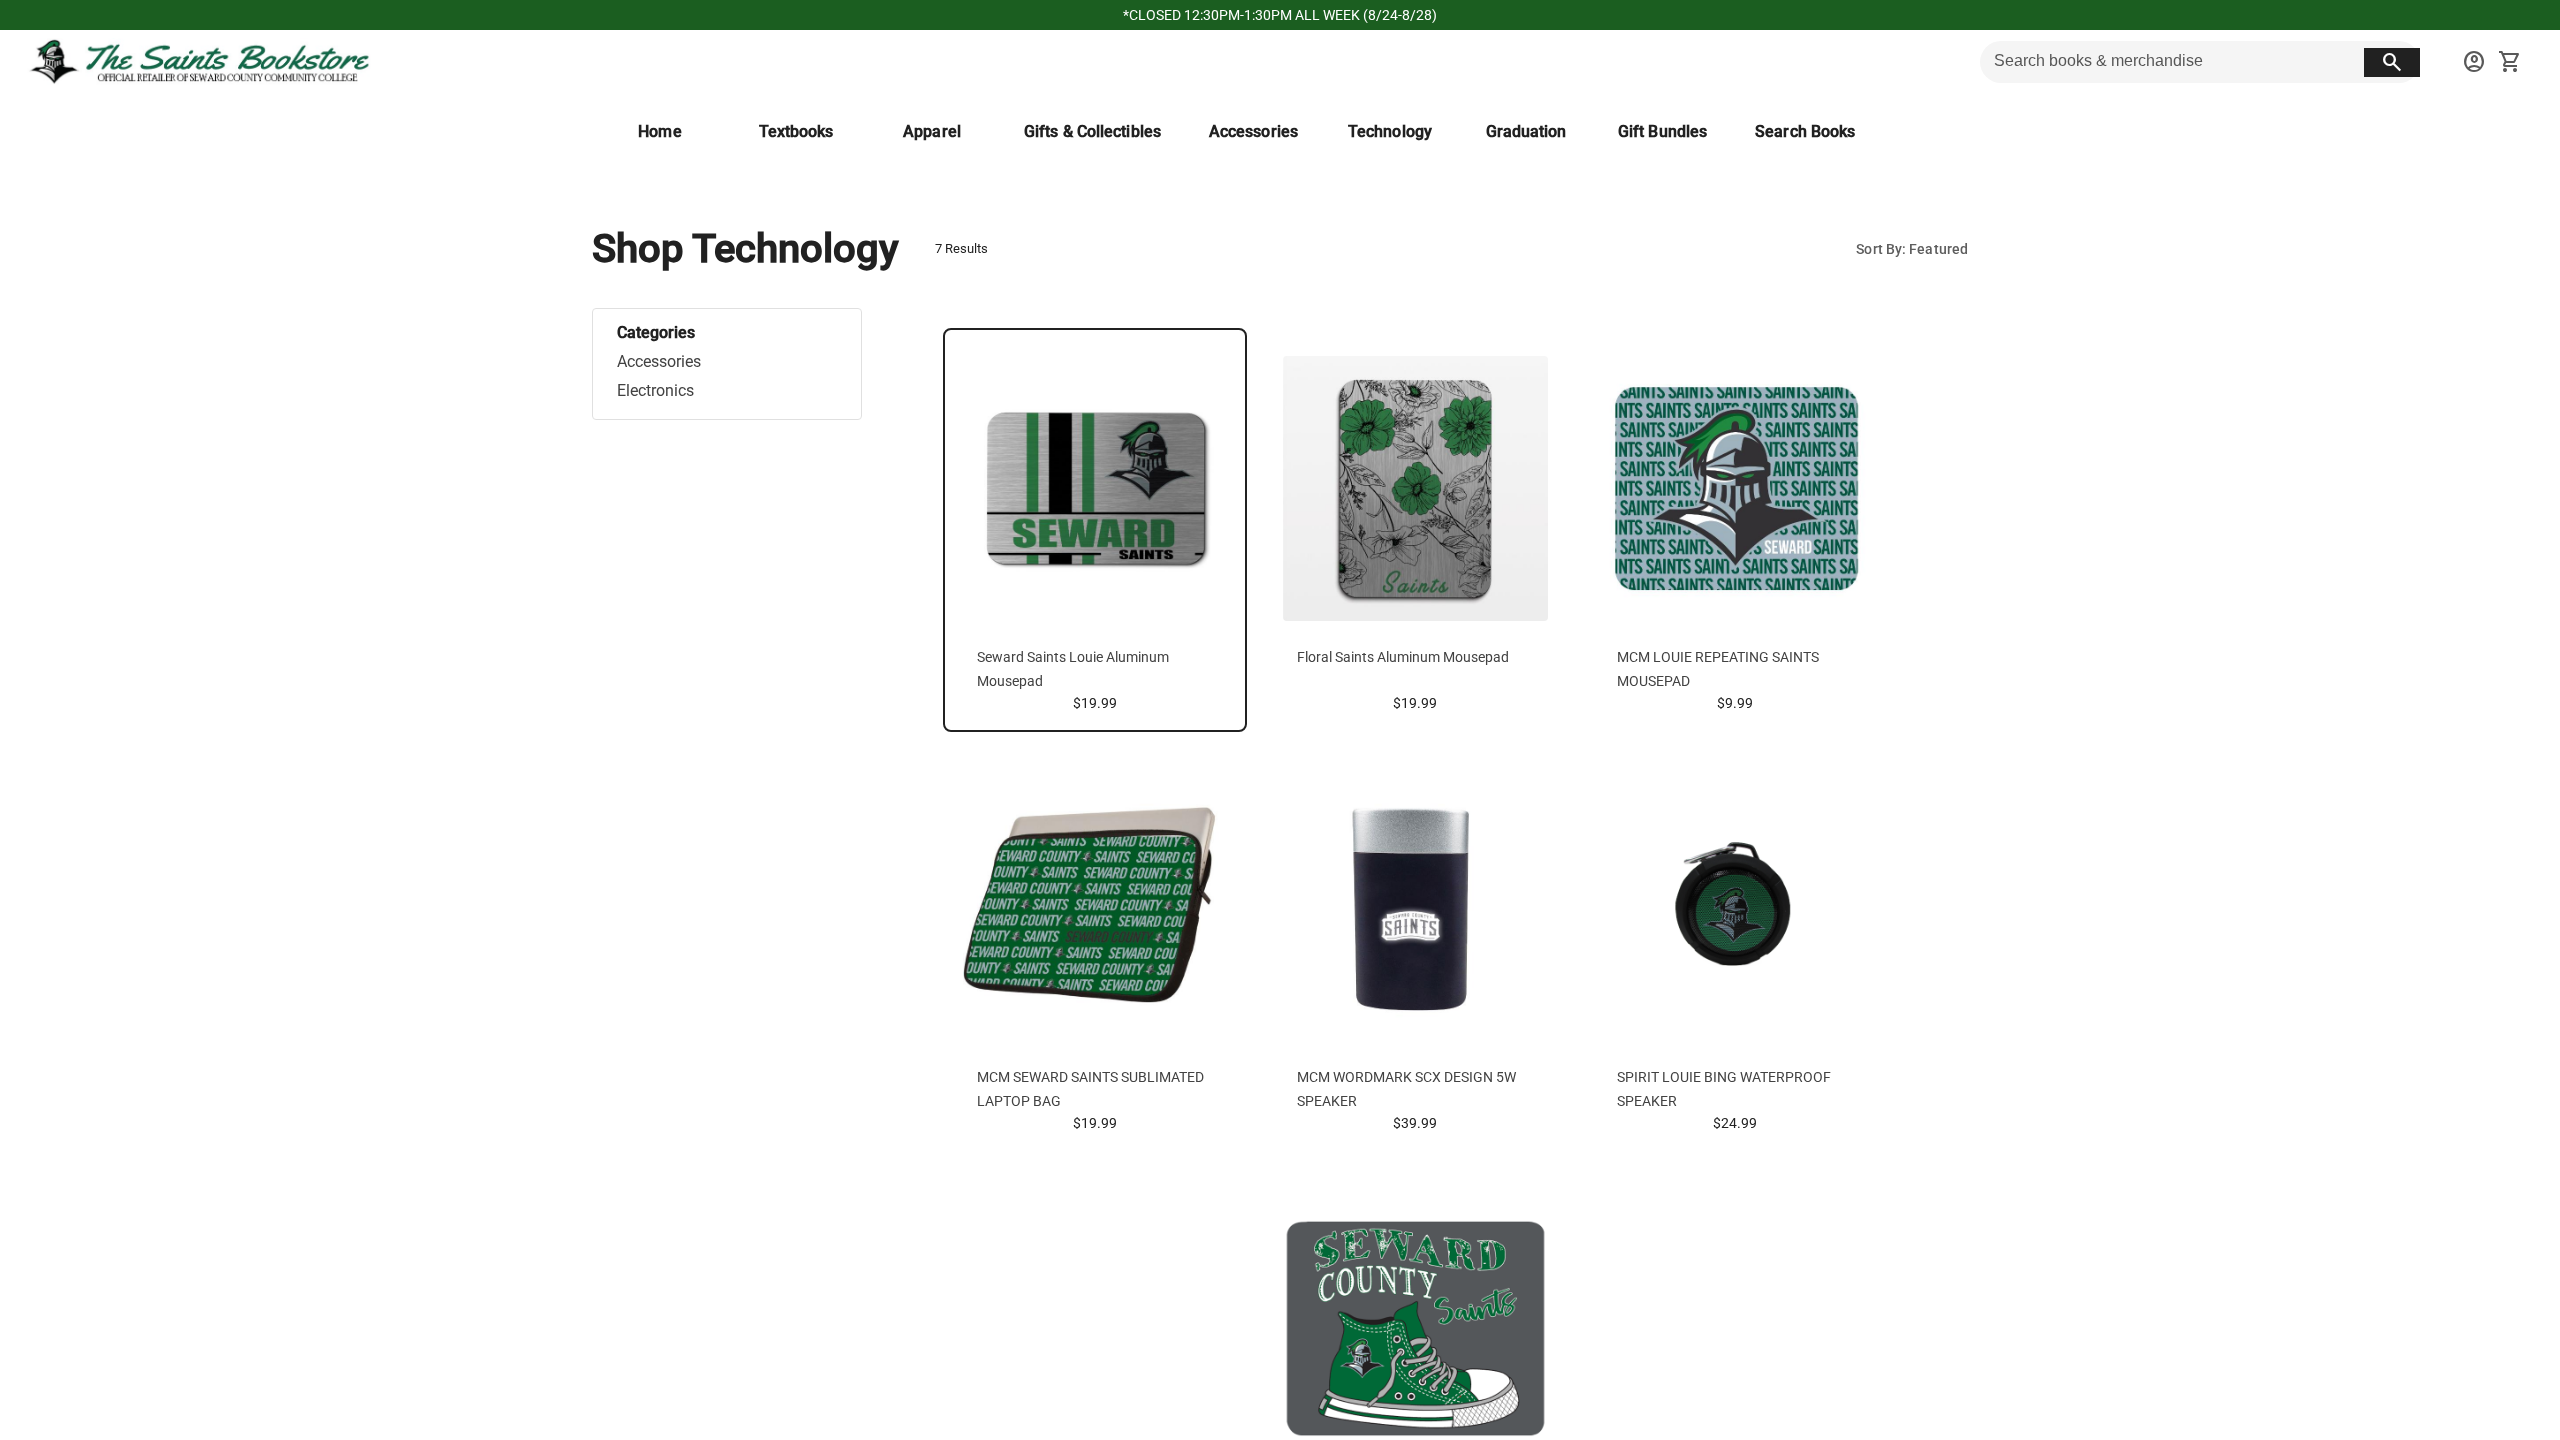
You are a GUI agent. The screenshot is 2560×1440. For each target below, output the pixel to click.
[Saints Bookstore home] (201, 62)
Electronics (655, 390)
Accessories (659, 361)
